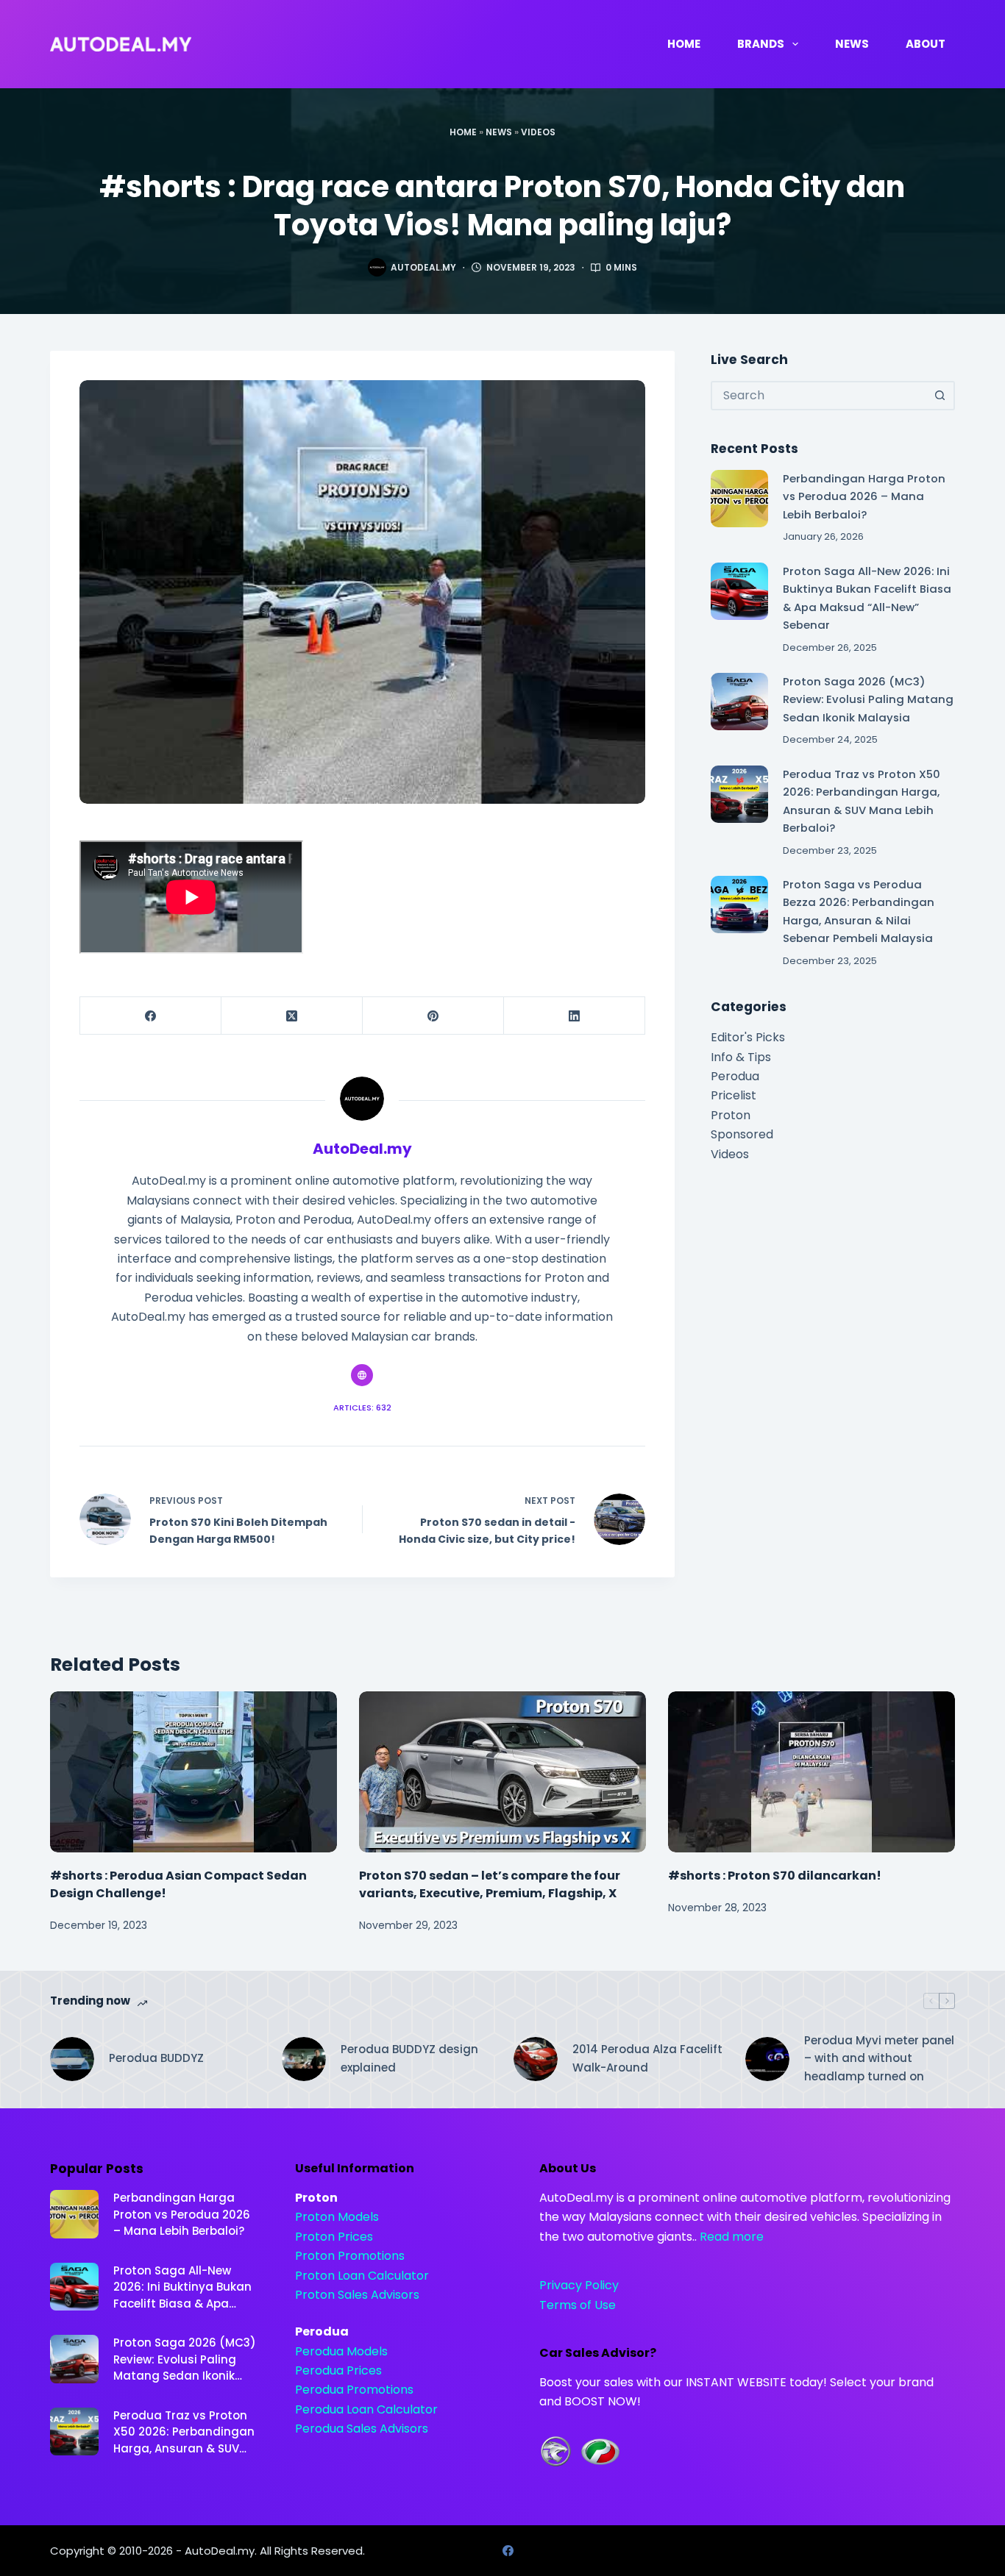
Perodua (735, 1076)
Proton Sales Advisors (357, 2295)
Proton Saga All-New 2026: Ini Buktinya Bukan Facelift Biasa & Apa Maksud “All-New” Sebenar (182, 2288)
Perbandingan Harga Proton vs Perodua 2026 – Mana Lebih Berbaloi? (864, 496)
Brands (761, 44)
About (926, 44)
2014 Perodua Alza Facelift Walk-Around (647, 2058)
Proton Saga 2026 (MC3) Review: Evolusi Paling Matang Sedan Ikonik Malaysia (868, 699)
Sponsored (742, 1134)
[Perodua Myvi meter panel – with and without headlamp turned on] (767, 2059)
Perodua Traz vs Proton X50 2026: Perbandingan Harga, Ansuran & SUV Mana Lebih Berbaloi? (184, 2433)
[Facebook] (151, 1016)
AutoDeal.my (220, 2551)
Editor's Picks (748, 1037)
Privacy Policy (579, 2285)
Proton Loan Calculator (362, 2276)
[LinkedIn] (575, 1016)
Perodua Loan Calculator (366, 2409)
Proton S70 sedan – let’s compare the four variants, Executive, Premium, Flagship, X (490, 1884)
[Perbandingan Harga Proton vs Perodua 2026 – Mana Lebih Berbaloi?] (739, 499)
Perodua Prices (338, 2370)
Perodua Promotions (354, 2390)
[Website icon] (362, 1375)
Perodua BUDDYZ (156, 2058)
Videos (538, 132)
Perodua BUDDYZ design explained (409, 2058)
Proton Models (337, 2217)
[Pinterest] (433, 1016)
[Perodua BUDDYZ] (72, 2059)
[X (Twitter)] (292, 1016)
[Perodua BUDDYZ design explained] (304, 2059)
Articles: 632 (362, 1407)
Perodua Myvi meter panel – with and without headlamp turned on (879, 2059)
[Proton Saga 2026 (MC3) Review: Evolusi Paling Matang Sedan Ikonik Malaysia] (739, 702)
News (852, 44)
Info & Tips (741, 1057)
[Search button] (940, 396)
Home (684, 44)
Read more (732, 2237)
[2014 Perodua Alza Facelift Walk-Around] (536, 2059)
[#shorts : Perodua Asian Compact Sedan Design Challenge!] (193, 1772)
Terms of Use (578, 2305)
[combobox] (820, 396)
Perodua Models (341, 2351)
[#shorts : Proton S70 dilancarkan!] (812, 1772)
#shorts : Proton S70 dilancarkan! (775, 1876)
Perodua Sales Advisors (362, 2429)
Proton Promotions (350, 2256)
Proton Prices (334, 2237)
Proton (731, 1115)
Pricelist (734, 1095)
